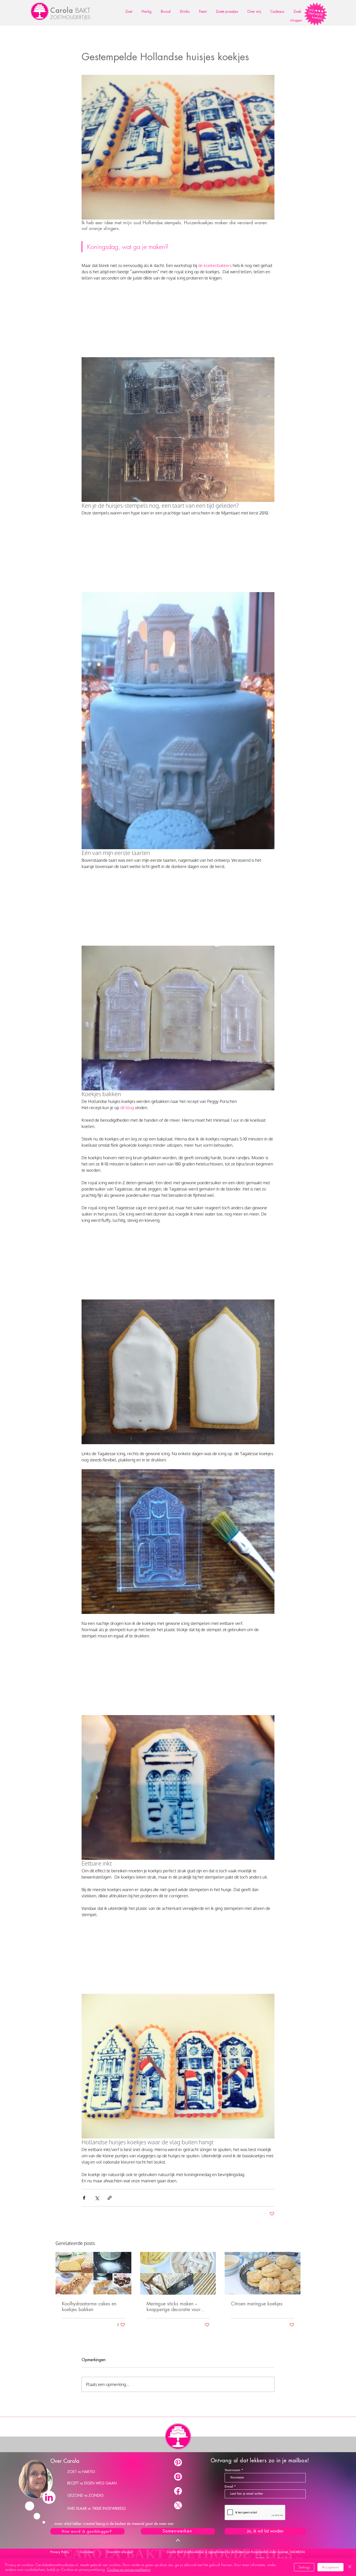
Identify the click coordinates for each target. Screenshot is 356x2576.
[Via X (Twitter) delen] (97, 2198)
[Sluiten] (350, 2567)
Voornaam (232, 2470)
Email (229, 2486)
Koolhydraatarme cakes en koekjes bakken (89, 2307)
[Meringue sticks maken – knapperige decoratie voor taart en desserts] (178, 2273)
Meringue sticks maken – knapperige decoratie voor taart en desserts (173, 2307)
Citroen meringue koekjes (257, 2304)
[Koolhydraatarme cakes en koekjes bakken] (93, 2273)
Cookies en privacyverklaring (129, 2569)
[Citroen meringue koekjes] (263, 2273)
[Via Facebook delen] (84, 2198)
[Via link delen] (110, 2198)
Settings (304, 2567)
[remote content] (178, 320)
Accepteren (330, 2567)
